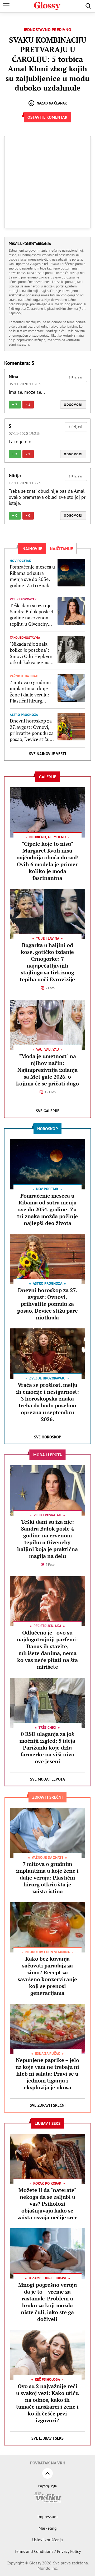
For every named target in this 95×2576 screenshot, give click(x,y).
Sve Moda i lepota (47, 1779)
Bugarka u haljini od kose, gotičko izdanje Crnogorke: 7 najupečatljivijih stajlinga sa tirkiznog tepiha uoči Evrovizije (47, 962)
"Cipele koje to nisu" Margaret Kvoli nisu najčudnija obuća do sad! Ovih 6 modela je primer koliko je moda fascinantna (47, 861)
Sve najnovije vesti (47, 754)
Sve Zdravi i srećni (48, 2105)
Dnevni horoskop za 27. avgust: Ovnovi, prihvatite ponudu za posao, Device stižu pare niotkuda (32, 730)
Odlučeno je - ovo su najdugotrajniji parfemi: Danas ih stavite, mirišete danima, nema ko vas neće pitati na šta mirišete (47, 1650)
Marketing (48, 2528)
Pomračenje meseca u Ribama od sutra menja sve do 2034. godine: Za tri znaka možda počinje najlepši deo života (32, 576)
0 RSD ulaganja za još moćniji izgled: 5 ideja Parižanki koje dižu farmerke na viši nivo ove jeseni (47, 1748)
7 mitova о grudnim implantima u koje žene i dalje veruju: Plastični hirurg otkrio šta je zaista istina (30, 692)
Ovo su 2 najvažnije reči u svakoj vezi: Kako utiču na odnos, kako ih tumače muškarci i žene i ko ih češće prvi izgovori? (47, 2403)
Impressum (47, 2517)
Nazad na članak (52, 103)
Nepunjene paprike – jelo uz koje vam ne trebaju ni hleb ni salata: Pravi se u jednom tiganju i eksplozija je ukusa (47, 2074)
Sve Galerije (48, 1111)
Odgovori (73, 405)
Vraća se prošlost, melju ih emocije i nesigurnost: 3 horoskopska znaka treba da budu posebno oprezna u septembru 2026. (47, 1402)
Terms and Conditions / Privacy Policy (48, 2551)
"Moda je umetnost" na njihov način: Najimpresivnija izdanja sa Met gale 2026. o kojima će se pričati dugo (47, 1070)
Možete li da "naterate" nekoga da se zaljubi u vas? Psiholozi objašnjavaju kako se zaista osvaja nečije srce (47, 2204)
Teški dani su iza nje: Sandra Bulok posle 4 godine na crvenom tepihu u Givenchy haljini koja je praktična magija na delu (32, 615)
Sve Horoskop (48, 1437)
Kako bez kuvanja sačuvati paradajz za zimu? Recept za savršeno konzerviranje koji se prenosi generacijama (47, 1976)
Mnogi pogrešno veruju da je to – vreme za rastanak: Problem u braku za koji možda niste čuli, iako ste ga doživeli (47, 2302)
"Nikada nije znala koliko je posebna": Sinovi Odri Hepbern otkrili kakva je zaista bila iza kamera (32, 653)
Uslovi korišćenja (47, 2540)
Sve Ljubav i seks (47, 2438)
